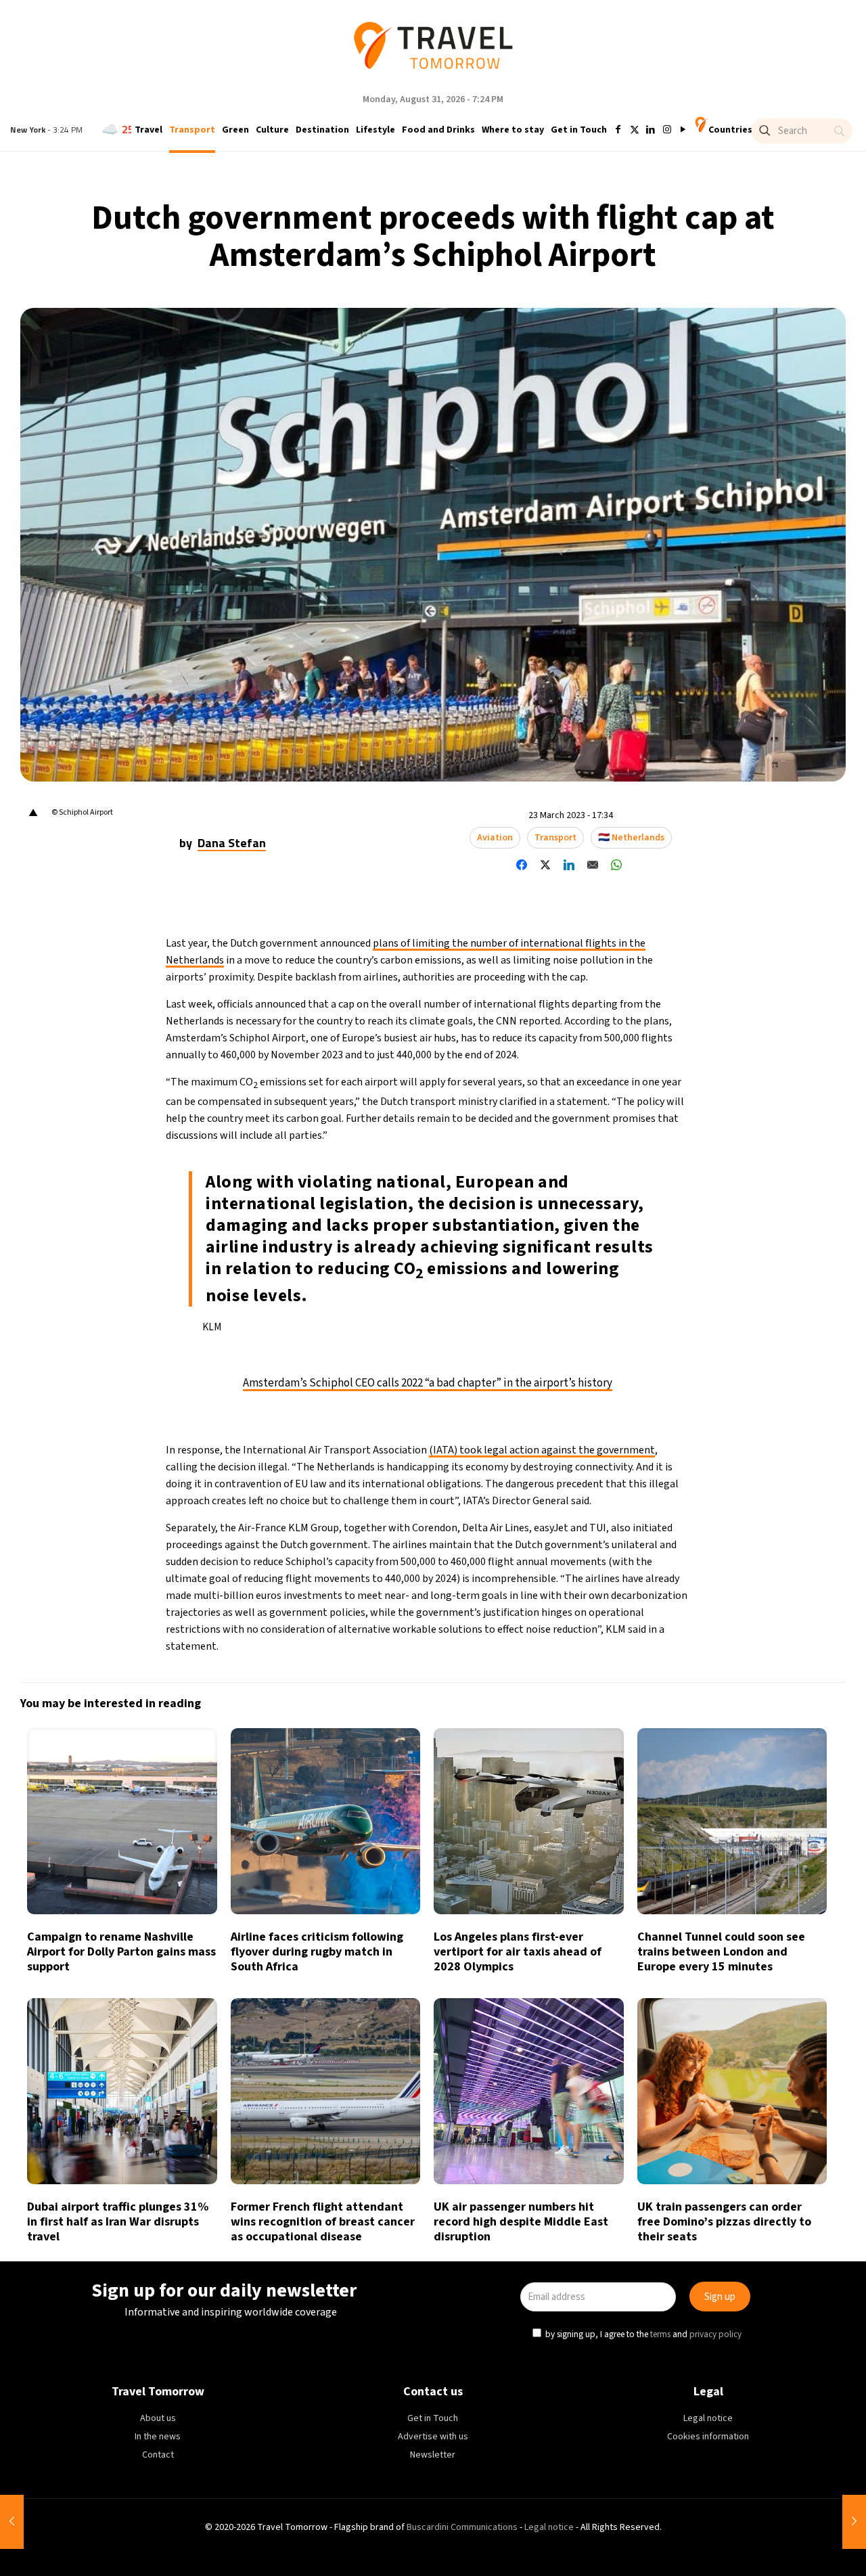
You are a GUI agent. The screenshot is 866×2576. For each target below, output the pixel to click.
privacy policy (618, 1350)
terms (563, 1350)
